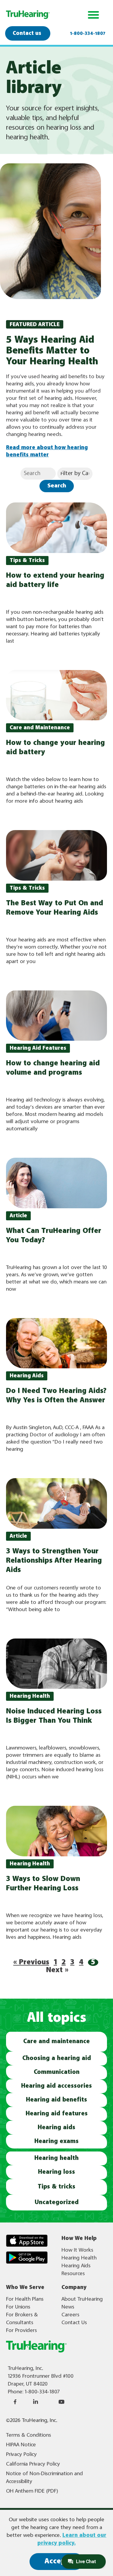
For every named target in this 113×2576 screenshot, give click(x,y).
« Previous (31, 1962)
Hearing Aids (76, 2266)
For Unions (18, 2307)
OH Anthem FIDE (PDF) (32, 2491)
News (68, 2307)
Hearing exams (56, 2141)
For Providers (21, 2330)
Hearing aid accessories (56, 2086)
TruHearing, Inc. (25, 2368)
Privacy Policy (21, 2454)
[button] (27, 561)
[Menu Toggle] (93, 15)
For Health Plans (25, 2299)
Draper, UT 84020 (28, 2384)
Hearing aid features (57, 2114)
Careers (70, 2315)
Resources (73, 2274)
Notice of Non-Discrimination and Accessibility (44, 2478)
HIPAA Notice (21, 2445)
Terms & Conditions (28, 2435)
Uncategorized (57, 2202)
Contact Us (74, 2323)
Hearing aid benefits (56, 2100)
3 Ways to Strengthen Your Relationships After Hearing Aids (54, 1561)
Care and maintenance (56, 2042)
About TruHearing (82, 2299)
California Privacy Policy (33, 2464)
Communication (57, 2072)
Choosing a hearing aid (57, 2058)
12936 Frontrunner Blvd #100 (41, 2376)
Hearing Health (79, 2258)
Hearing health (56, 2158)
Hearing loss (56, 2172)
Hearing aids (56, 2128)
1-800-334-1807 (88, 34)
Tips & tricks (56, 2187)
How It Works (77, 2250)
